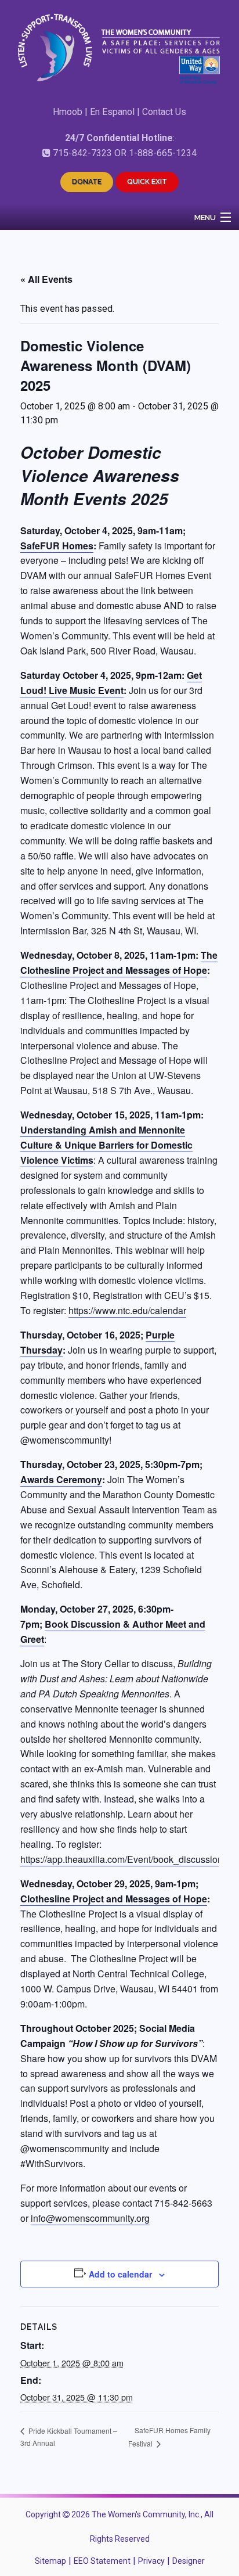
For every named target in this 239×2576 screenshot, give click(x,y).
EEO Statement (102, 2561)
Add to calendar (120, 2274)
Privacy (151, 2561)
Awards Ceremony (61, 1479)
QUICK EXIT (147, 182)
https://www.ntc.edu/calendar (127, 1310)
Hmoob (68, 112)
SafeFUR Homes (57, 546)
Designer (189, 2561)
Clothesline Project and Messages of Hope (114, 1899)
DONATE (87, 182)
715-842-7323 (82, 153)
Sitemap (50, 2561)
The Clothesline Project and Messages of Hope (119, 963)
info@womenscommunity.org (90, 2218)
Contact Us (164, 112)
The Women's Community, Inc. (146, 2514)
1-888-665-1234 (163, 153)
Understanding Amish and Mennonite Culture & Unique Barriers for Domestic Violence (106, 1145)
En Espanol (112, 112)
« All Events (46, 279)
